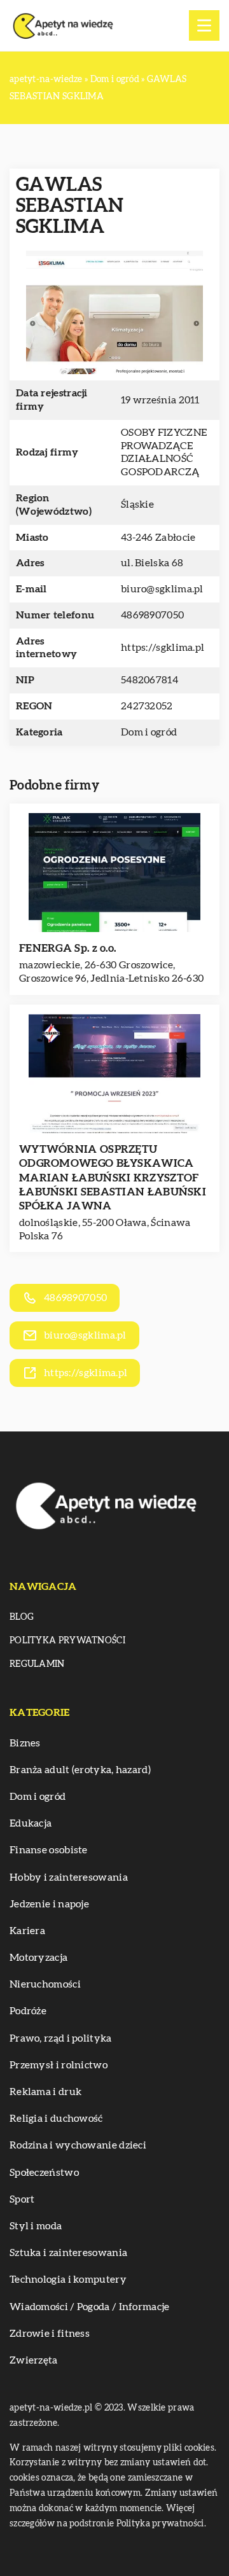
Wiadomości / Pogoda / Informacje (90, 2307)
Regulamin (37, 1664)
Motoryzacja (38, 1958)
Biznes (25, 1743)
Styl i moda (36, 2226)
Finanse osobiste (49, 1850)
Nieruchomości (45, 1984)
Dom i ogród (149, 732)
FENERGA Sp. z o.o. (67, 948)
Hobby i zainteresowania (69, 1877)
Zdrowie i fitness (50, 2334)
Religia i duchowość (56, 2119)
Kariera (27, 1931)
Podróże (28, 2011)
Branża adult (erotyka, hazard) (80, 1770)
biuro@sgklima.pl (162, 589)
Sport (22, 2199)
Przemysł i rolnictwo (59, 2065)
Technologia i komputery (68, 2280)
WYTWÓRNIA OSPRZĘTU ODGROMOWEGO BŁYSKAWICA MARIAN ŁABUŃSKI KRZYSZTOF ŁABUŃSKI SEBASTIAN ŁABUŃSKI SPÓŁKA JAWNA (113, 1177)
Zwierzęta (34, 2360)
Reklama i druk (45, 2092)
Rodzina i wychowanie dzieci (78, 2145)
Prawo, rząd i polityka (61, 2038)
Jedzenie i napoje (49, 1904)
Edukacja (31, 1823)
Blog (22, 1617)
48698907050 (152, 615)
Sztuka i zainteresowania (68, 2253)
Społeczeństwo (44, 2173)
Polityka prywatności (67, 1641)
